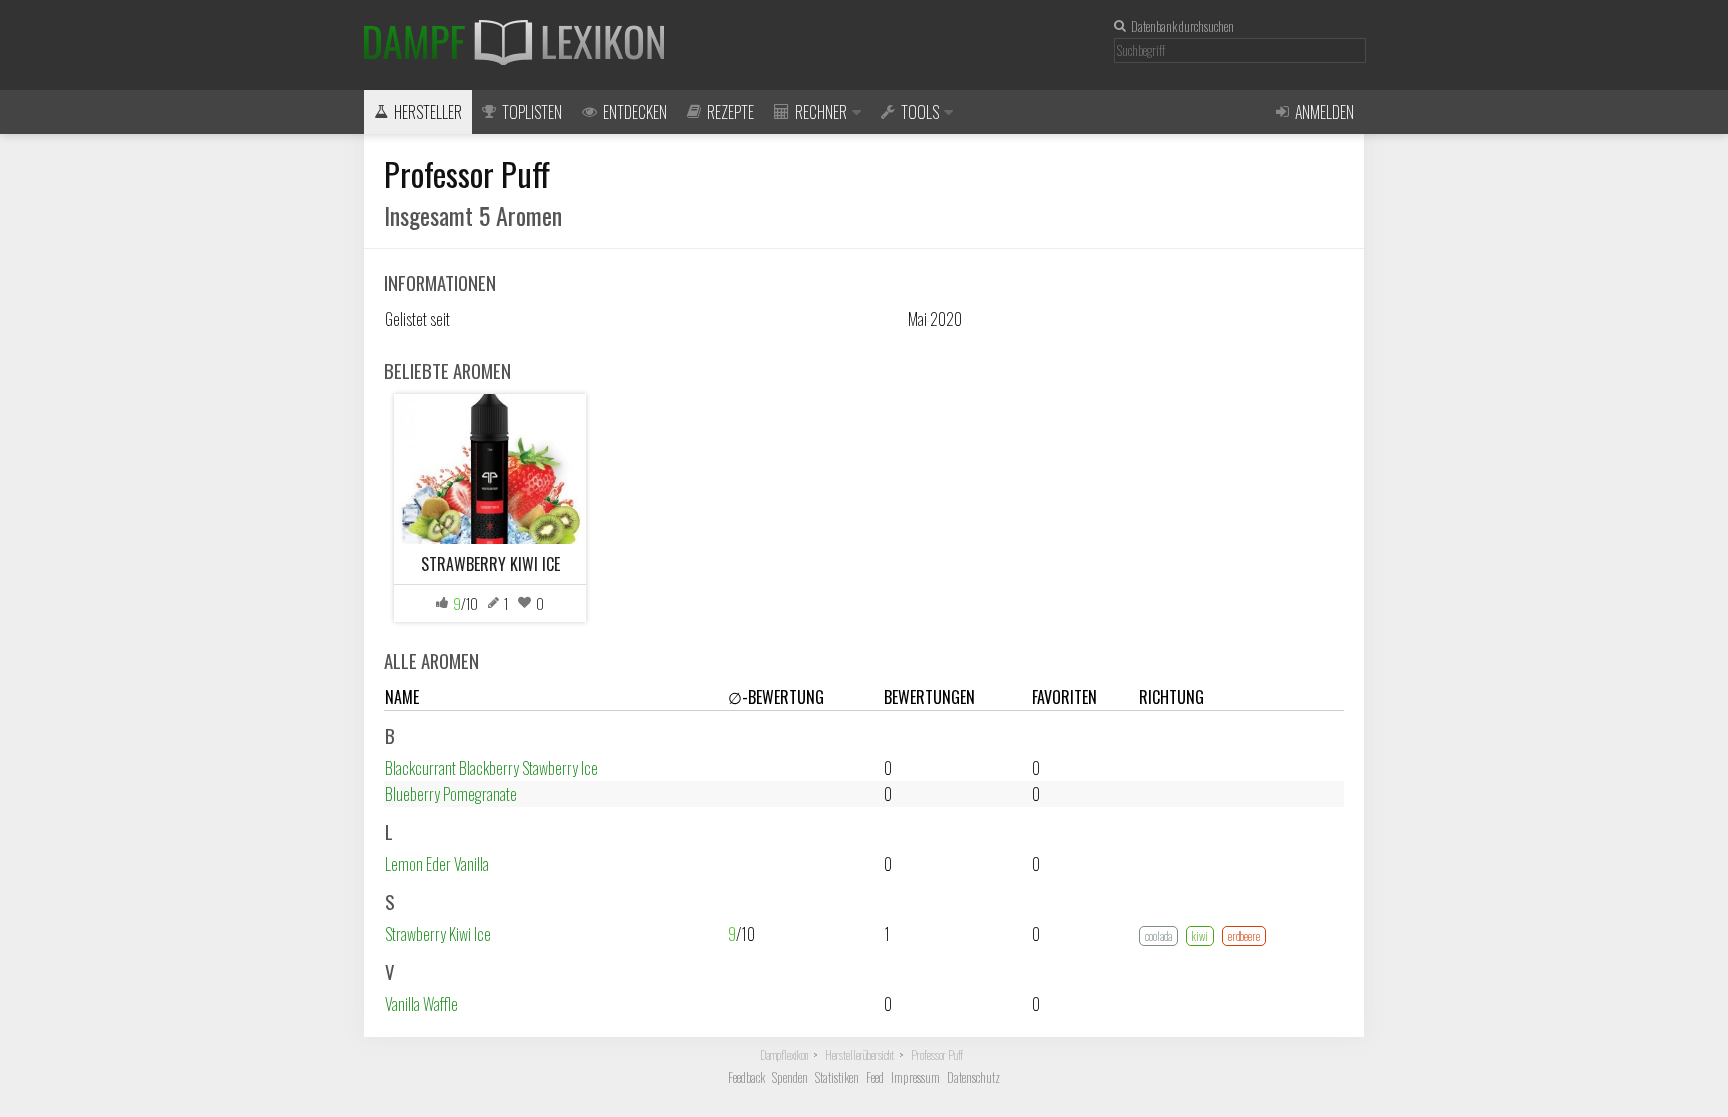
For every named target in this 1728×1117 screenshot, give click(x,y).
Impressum (915, 1077)
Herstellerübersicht (859, 1055)
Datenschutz (973, 1077)
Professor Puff (937, 1055)
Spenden (790, 1077)
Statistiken (837, 1077)
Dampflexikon (784, 1055)
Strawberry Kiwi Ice (438, 934)
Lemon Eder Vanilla (437, 864)
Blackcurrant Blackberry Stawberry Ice (491, 768)
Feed (875, 1077)
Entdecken (635, 112)
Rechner (821, 112)
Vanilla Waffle (421, 1004)
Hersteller (428, 112)
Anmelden (1324, 112)
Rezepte (730, 112)
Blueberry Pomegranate (451, 794)
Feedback (746, 1077)
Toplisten (532, 112)
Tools (920, 112)
